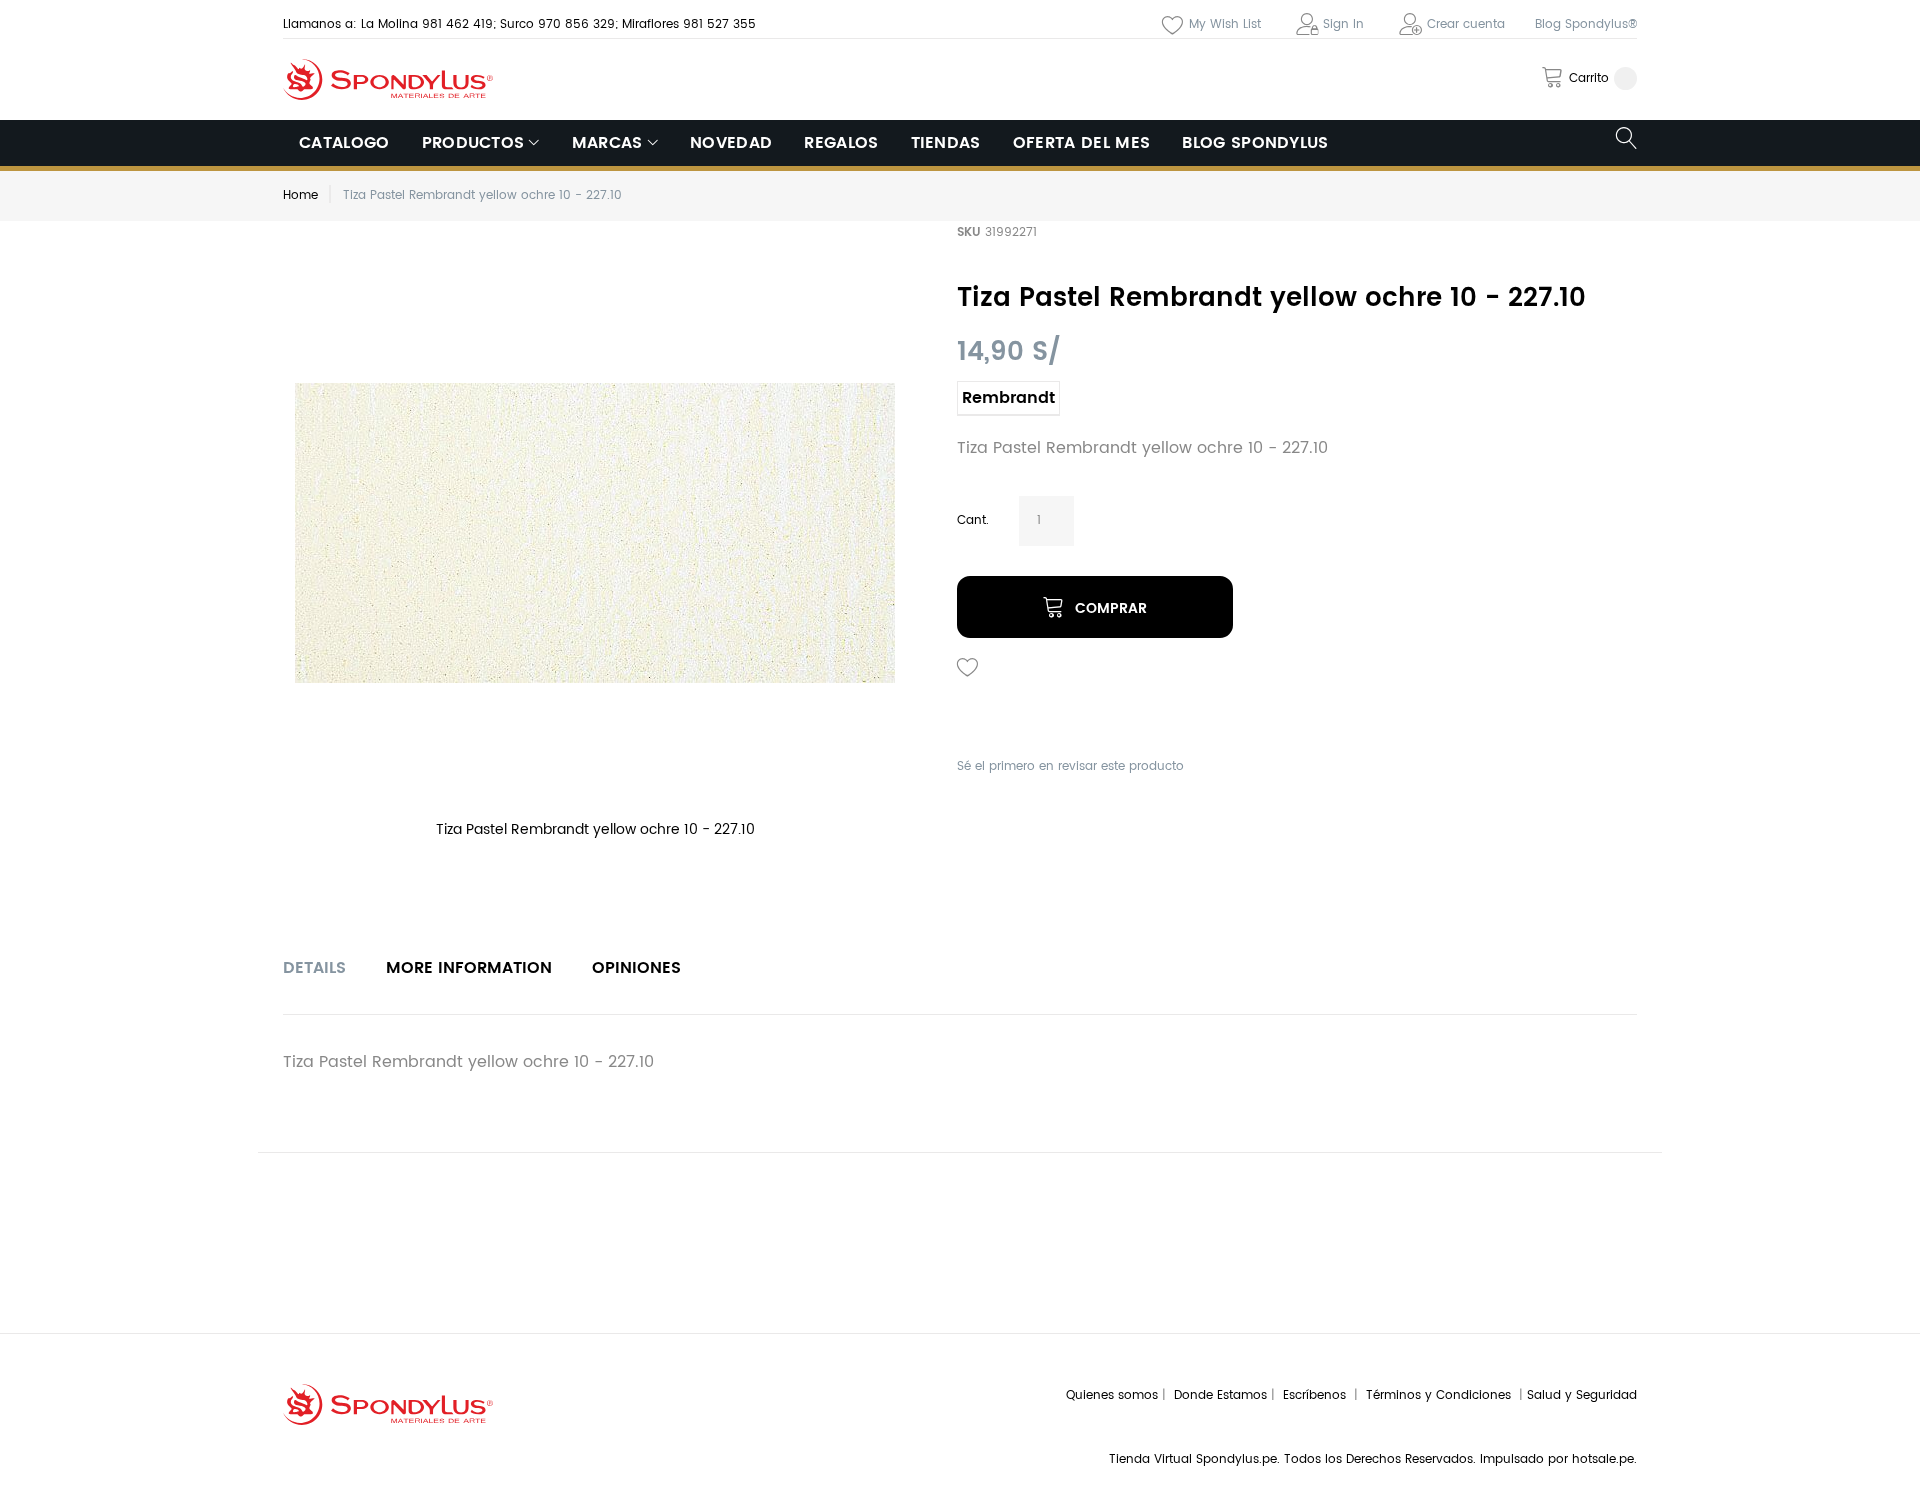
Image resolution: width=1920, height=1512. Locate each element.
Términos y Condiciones (1442, 1395)
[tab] (314, 968)
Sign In (1343, 24)
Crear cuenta (1466, 24)
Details (314, 968)
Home (300, 195)
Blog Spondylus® (1586, 24)
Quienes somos (1112, 1395)
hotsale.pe (1603, 1459)
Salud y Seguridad (1582, 1395)
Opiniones (636, 968)
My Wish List (1225, 24)
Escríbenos (1318, 1395)
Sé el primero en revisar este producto (1070, 766)
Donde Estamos (1222, 1395)
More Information (469, 968)
